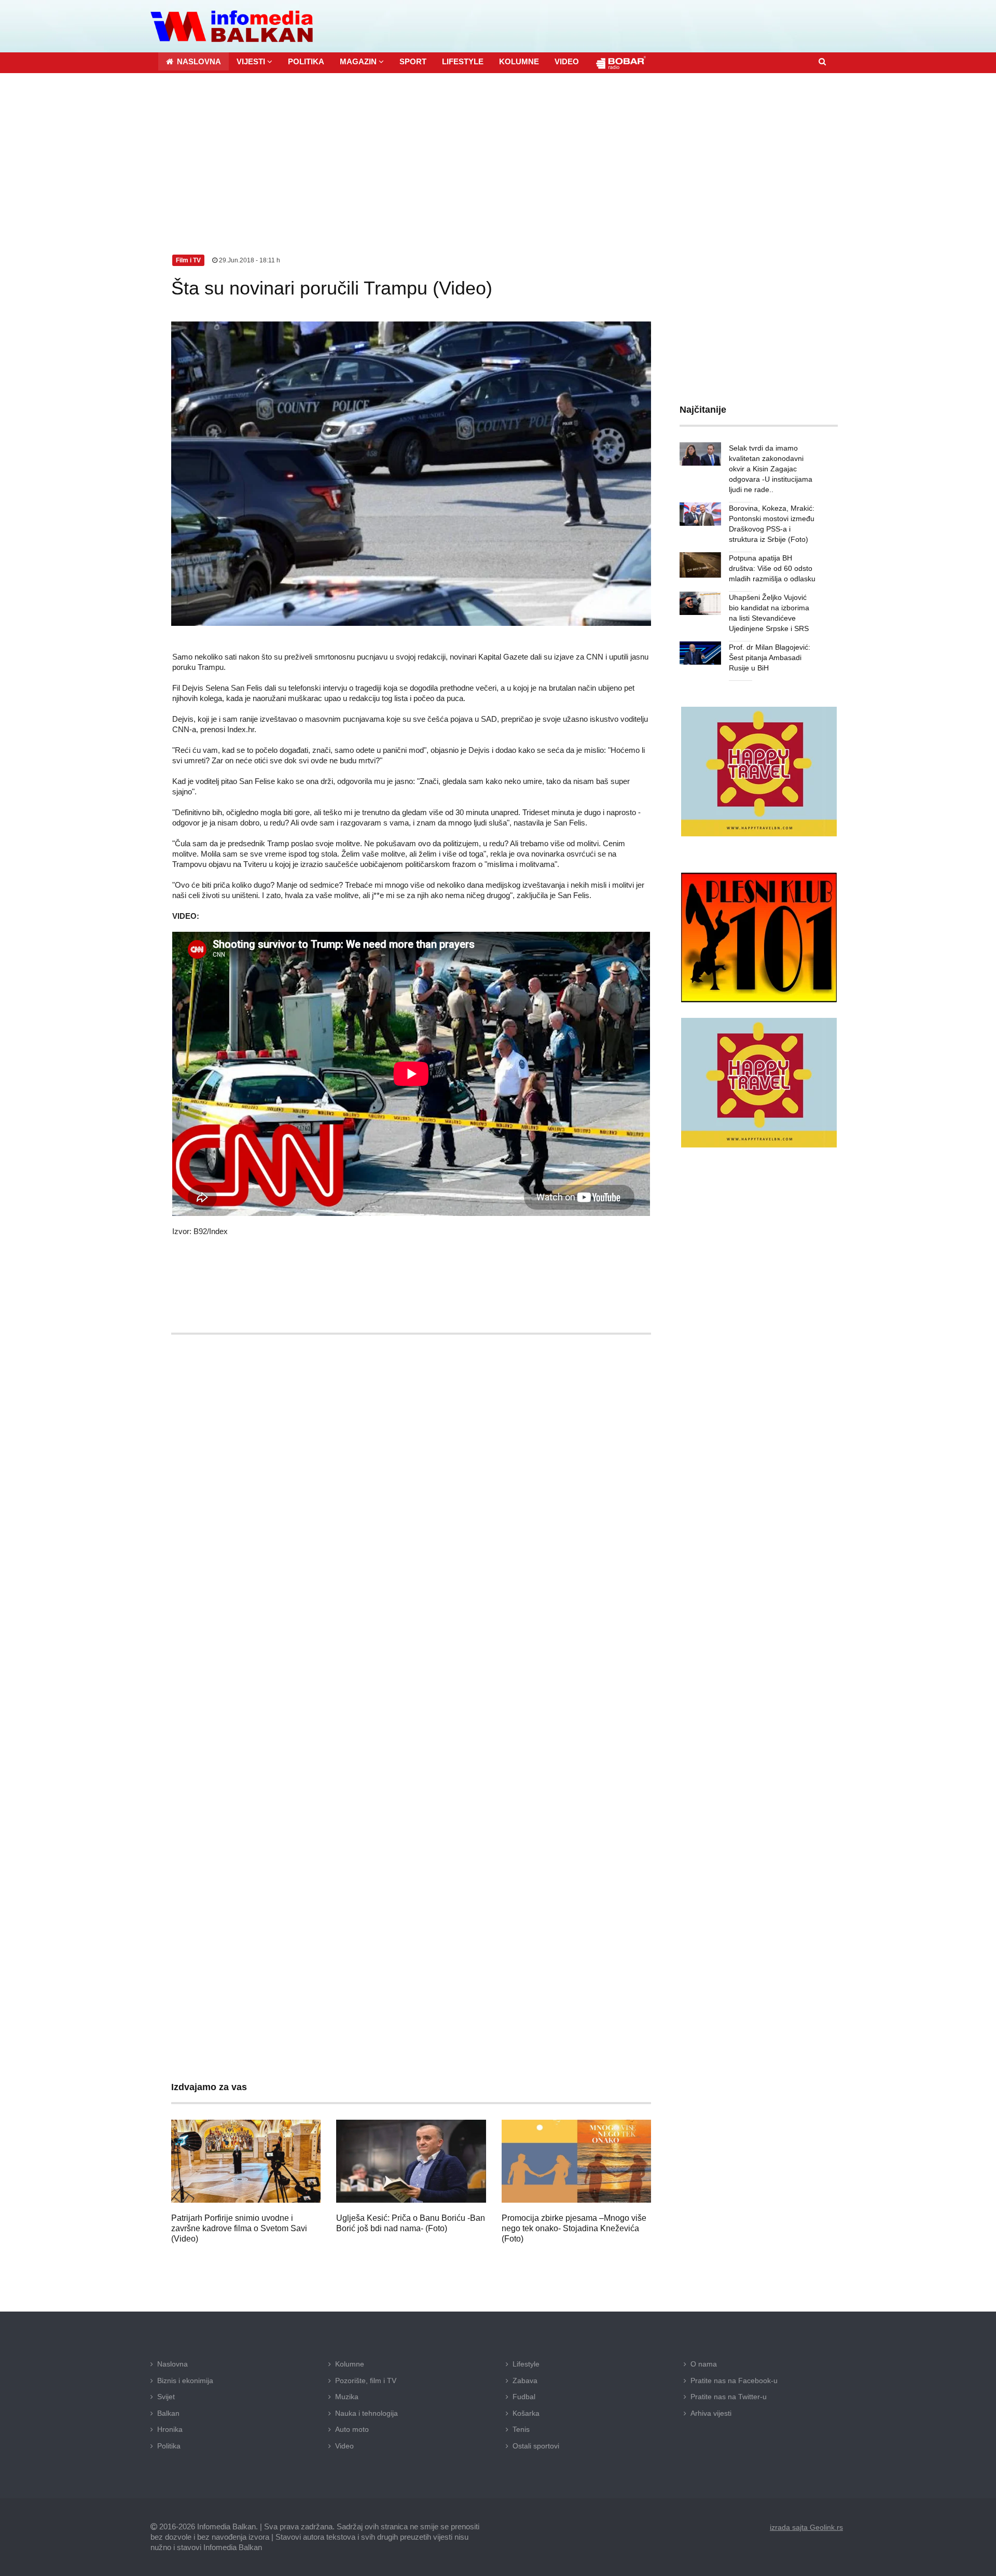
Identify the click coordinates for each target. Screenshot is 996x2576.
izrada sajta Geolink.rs (806, 2527)
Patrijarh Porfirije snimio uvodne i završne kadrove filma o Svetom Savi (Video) (239, 2228)
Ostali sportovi (536, 2446)
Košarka (526, 2413)
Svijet (166, 2397)
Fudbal (524, 2397)
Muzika (347, 2397)
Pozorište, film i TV (366, 2381)
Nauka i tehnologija (366, 2413)
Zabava (525, 2381)
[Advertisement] (498, 151)
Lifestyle (526, 2364)
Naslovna (172, 2364)
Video (344, 2446)
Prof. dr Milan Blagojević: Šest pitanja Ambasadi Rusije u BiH (770, 657)
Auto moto (352, 2429)
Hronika (170, 2429)
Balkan (168, 2413)
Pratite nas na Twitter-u (729, 2397)
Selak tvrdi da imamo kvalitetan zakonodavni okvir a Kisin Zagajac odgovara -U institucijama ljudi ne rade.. (771, 469)
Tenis (521, 2429)
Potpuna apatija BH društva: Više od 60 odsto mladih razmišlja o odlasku (772, 568)
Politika (169, 2446)
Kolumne (350, 2364)
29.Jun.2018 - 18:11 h (249, 260)
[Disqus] (411, 1648)
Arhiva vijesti (711, 2413)
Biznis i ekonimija (185, 2381)
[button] (254, 61)
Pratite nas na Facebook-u (734, 2381)
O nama (704, 2364)
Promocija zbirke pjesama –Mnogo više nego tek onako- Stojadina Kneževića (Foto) (574, 2228)
